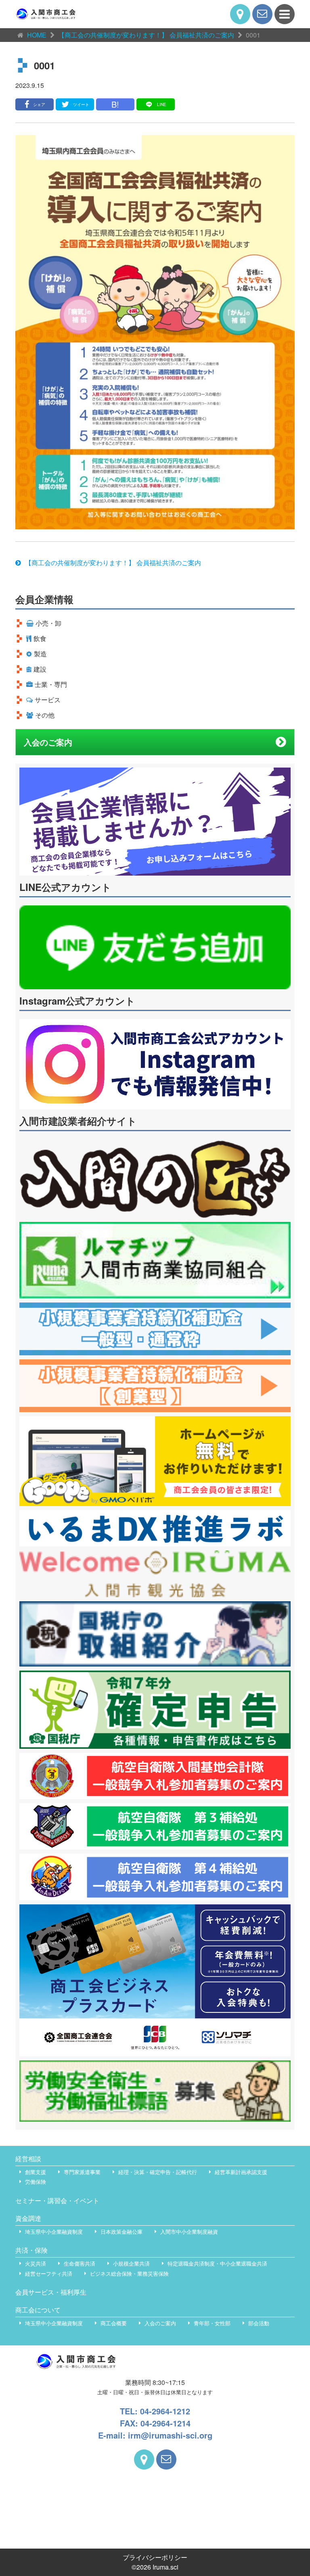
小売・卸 (48, 623)
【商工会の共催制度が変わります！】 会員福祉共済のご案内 (113, 563)
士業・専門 (51, 684)
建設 (40, 669)
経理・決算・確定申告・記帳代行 (158, 2172)
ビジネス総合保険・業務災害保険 (129, 2273)
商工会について (38, 2310)
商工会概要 (114, 2323)
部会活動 (259, 2323)
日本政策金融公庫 (121, 2232)
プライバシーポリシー (155, 2557)
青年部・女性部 (212, 2323)
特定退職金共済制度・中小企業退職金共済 (217, 2263)
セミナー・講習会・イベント (57, 2200)
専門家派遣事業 (82, 2172)
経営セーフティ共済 (49, 2273)
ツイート (81, 104)
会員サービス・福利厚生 (51, 2292)
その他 (45, 715)
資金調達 (28, 2218)
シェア (39, 104)
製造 (40, 654)
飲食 (40, 638)
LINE (162, 104)
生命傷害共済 (80, 2263)
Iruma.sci (165, 2567)
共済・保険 (31, 2250)
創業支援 (36, 2172)
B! (115, 104)
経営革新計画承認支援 (241, 2172)
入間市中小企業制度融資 (189, 2232)
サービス (48, 700)
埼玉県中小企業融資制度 (54, 2232)
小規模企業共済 (131, 2263)
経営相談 (28, 2159)
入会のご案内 (48, 742)
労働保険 (36, 2182)
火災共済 (36, 2263)
